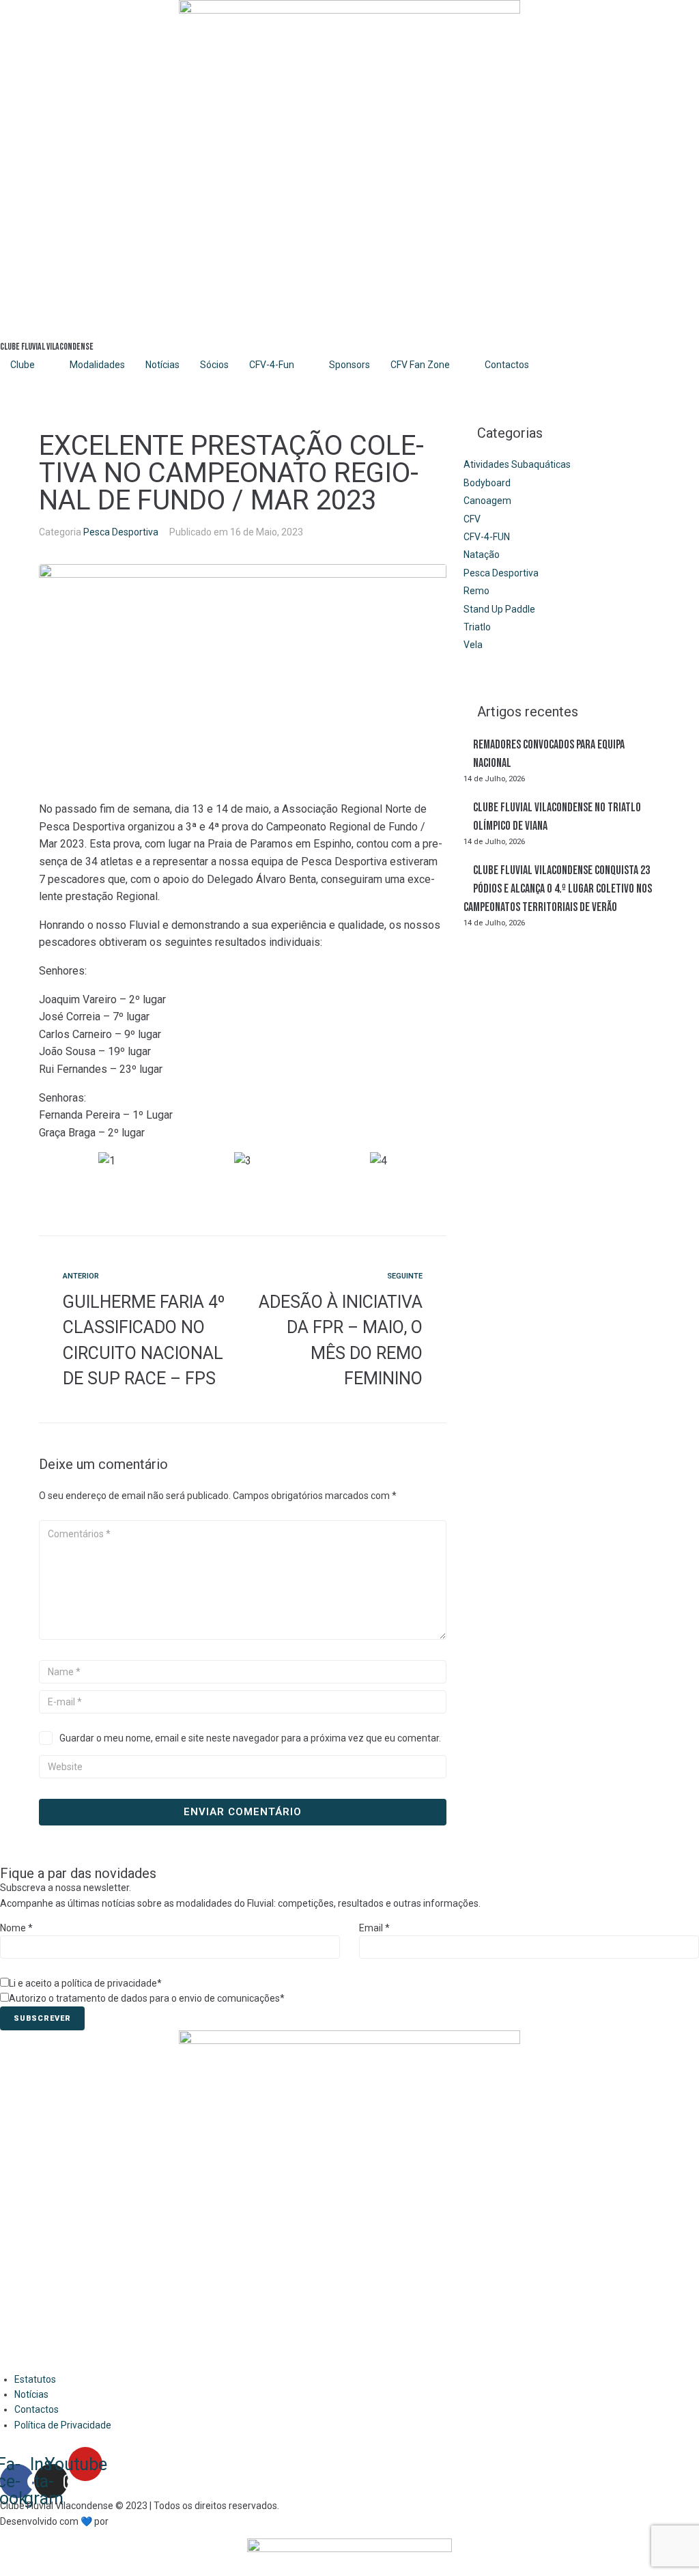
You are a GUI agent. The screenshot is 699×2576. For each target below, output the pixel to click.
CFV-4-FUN (487, 537)
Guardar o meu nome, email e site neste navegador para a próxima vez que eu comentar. (250, 1738)
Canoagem (487, 501)
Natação (482, 555)
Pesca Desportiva (121, 532)
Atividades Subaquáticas (517, 464)
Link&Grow (133, 2521)
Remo (476, 591)
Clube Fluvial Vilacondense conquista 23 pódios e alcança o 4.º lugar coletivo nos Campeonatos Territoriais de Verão (558, 889)
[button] (243, 1179)
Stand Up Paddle (499, 609)
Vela (473, 645)
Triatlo (477, 627)
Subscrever (42, 2018)
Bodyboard (487, 483)
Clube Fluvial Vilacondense (47, 347)
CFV (472, 519)
